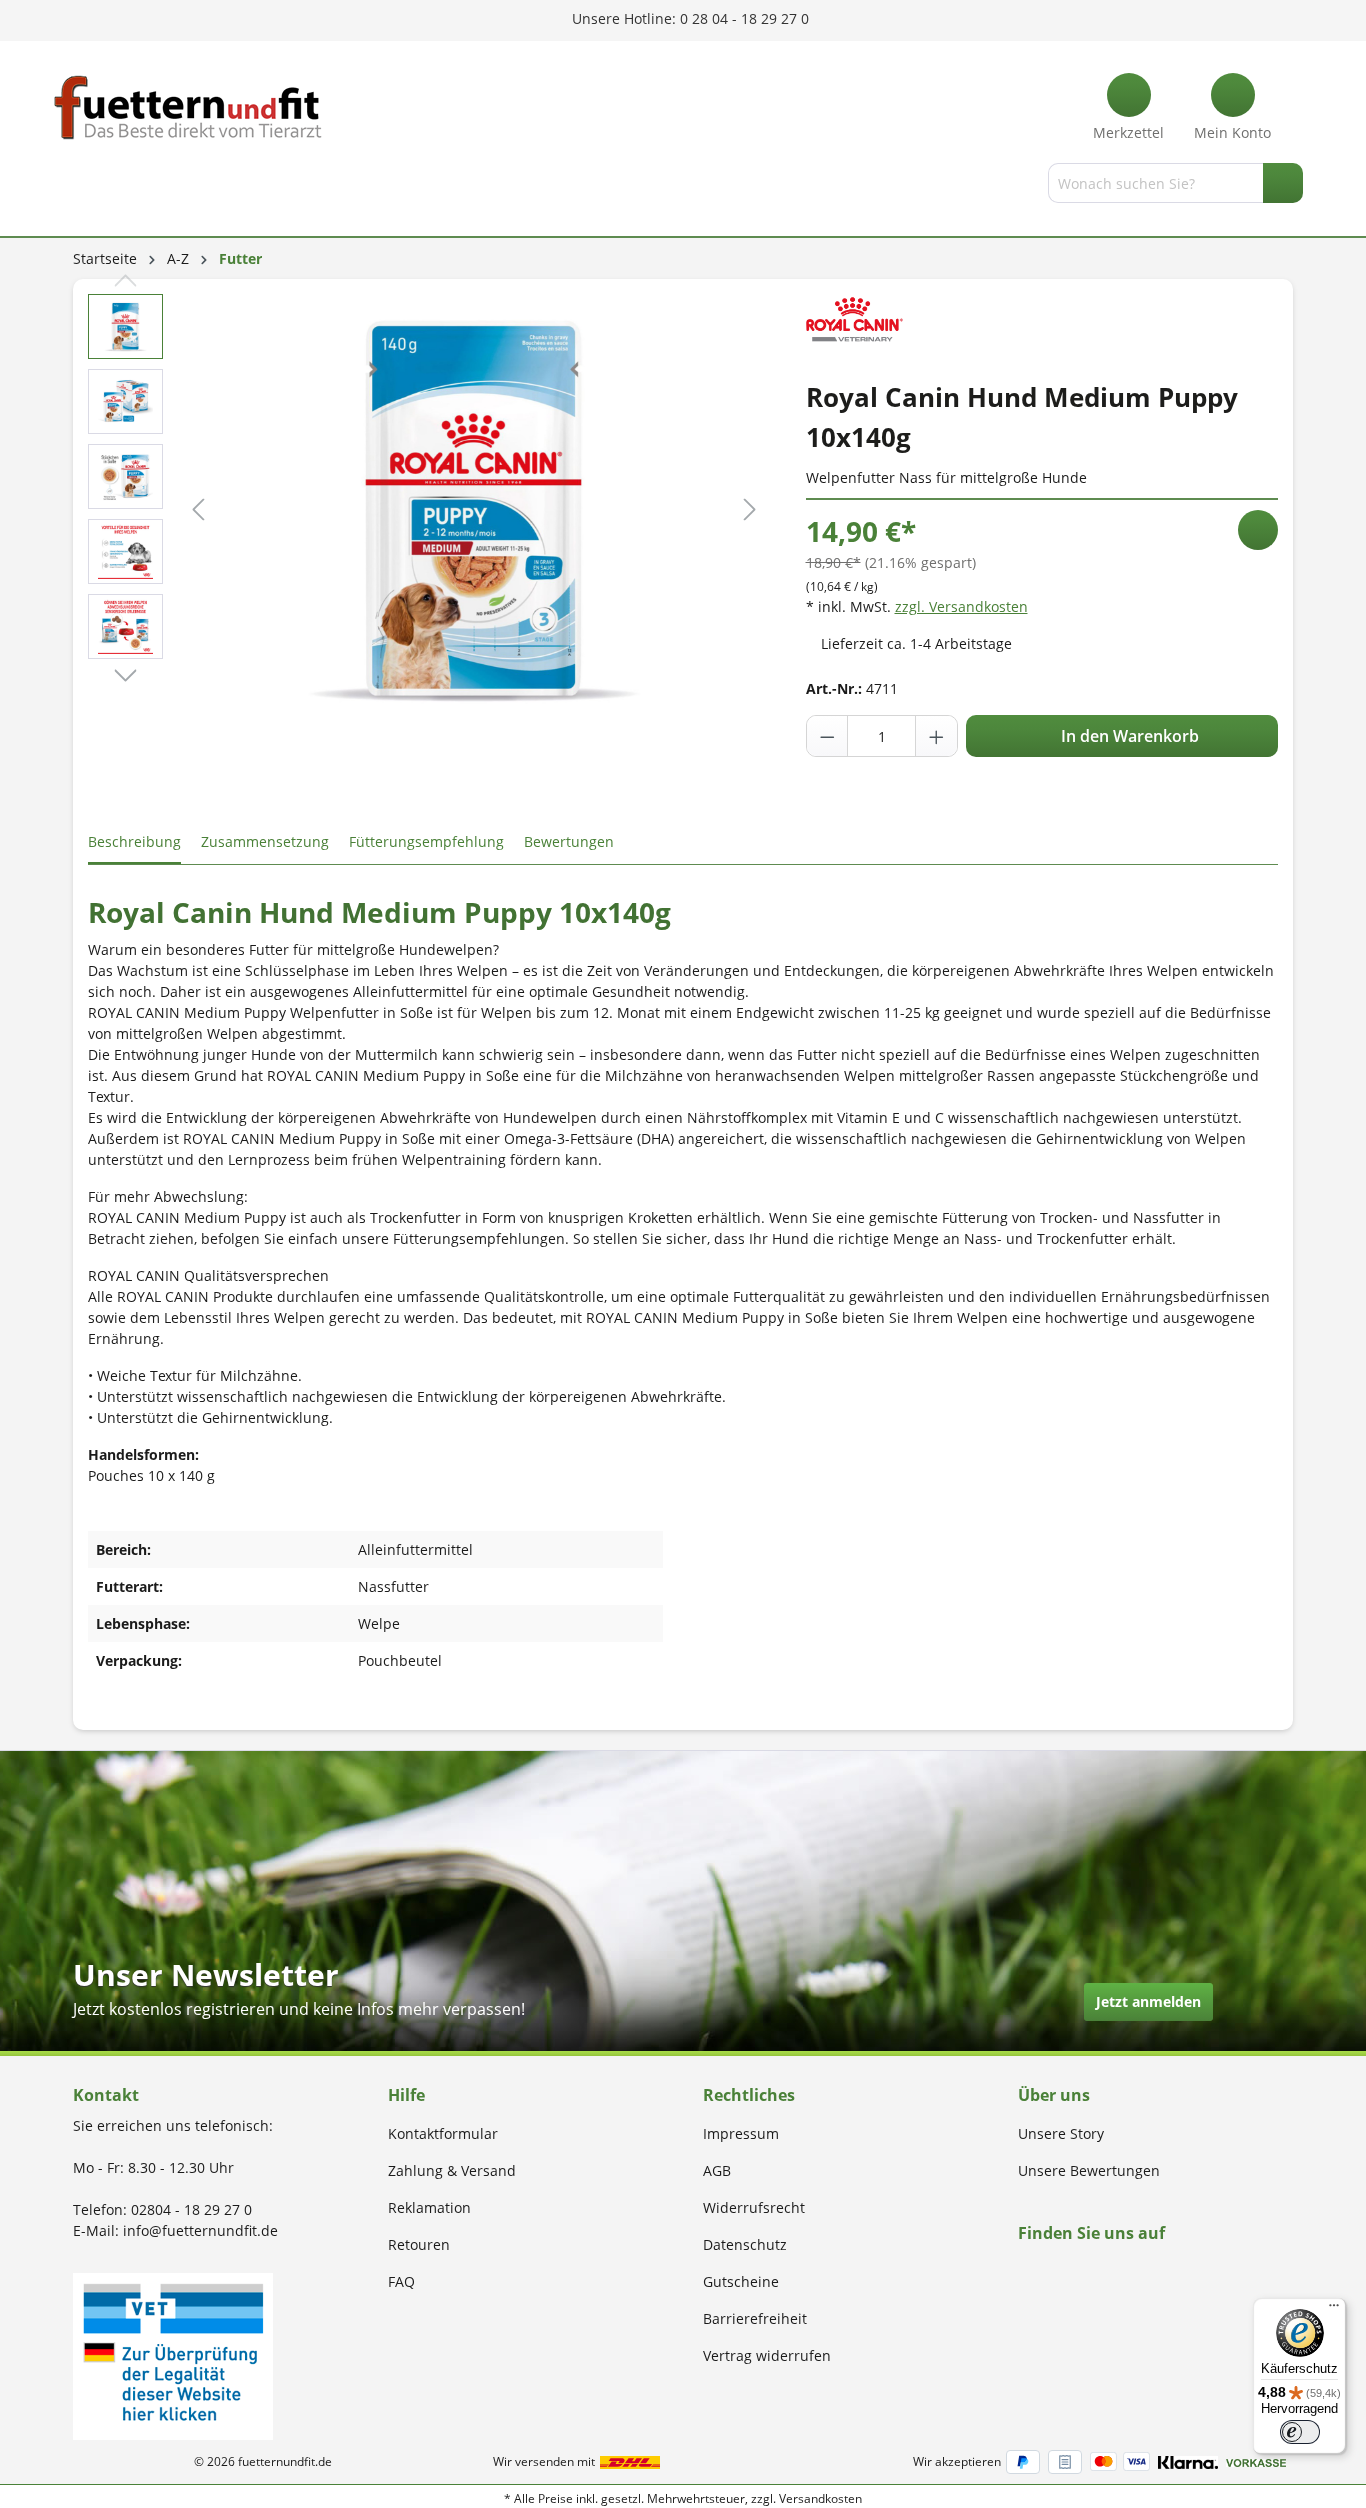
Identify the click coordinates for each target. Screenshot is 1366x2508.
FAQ (401, 2281)
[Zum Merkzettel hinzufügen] (1258, 530)
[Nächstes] (750, 509)
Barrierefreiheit (755, 2318)
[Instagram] (1047, 2271)
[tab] (134, 842)
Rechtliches (749, 2095)
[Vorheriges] (198, 509)
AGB (717, 2170)
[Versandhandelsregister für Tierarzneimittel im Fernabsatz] (173, 2354)
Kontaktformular (443, 2133)
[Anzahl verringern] (828, 736)
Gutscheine (741, 2281)
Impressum (741, 2133)
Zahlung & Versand (452, 2170)
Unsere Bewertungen (1089, 2170)
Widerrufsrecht (754, 2207)
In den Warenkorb (1128, 736)
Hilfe (406, 2095)
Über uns (1054, 2095)
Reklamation (429, 2207)
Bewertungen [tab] (569, 841)
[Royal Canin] (855, 319)
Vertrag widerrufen (767, 2355)
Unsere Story (1061, 2133)
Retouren (419, 2244)
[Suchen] (1283, 183)
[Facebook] (1024, 2271)
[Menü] (76, 187)
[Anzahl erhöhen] (936, 736)
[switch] (1300, 2432)
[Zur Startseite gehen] (188, 107)
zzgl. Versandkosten (961, 606)
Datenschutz (745, 2244)
